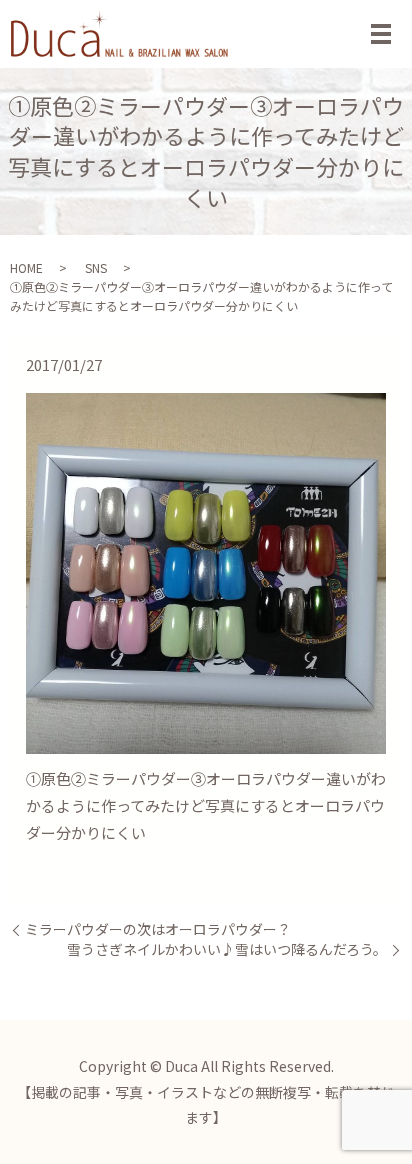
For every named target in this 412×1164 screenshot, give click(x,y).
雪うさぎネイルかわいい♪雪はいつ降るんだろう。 (227, 949)
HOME (26, 267)
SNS (96, 267)
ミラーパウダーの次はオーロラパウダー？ (158, 929)
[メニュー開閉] (381, 34)
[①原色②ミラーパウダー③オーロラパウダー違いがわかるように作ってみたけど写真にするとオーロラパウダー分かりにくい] (206, 571)
